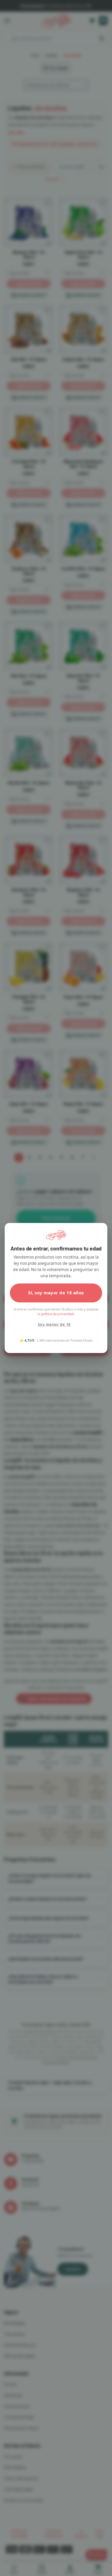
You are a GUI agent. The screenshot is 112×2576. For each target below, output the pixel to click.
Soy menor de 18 (54, 1324)
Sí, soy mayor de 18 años (56, 1293)
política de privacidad (57, 1314)
